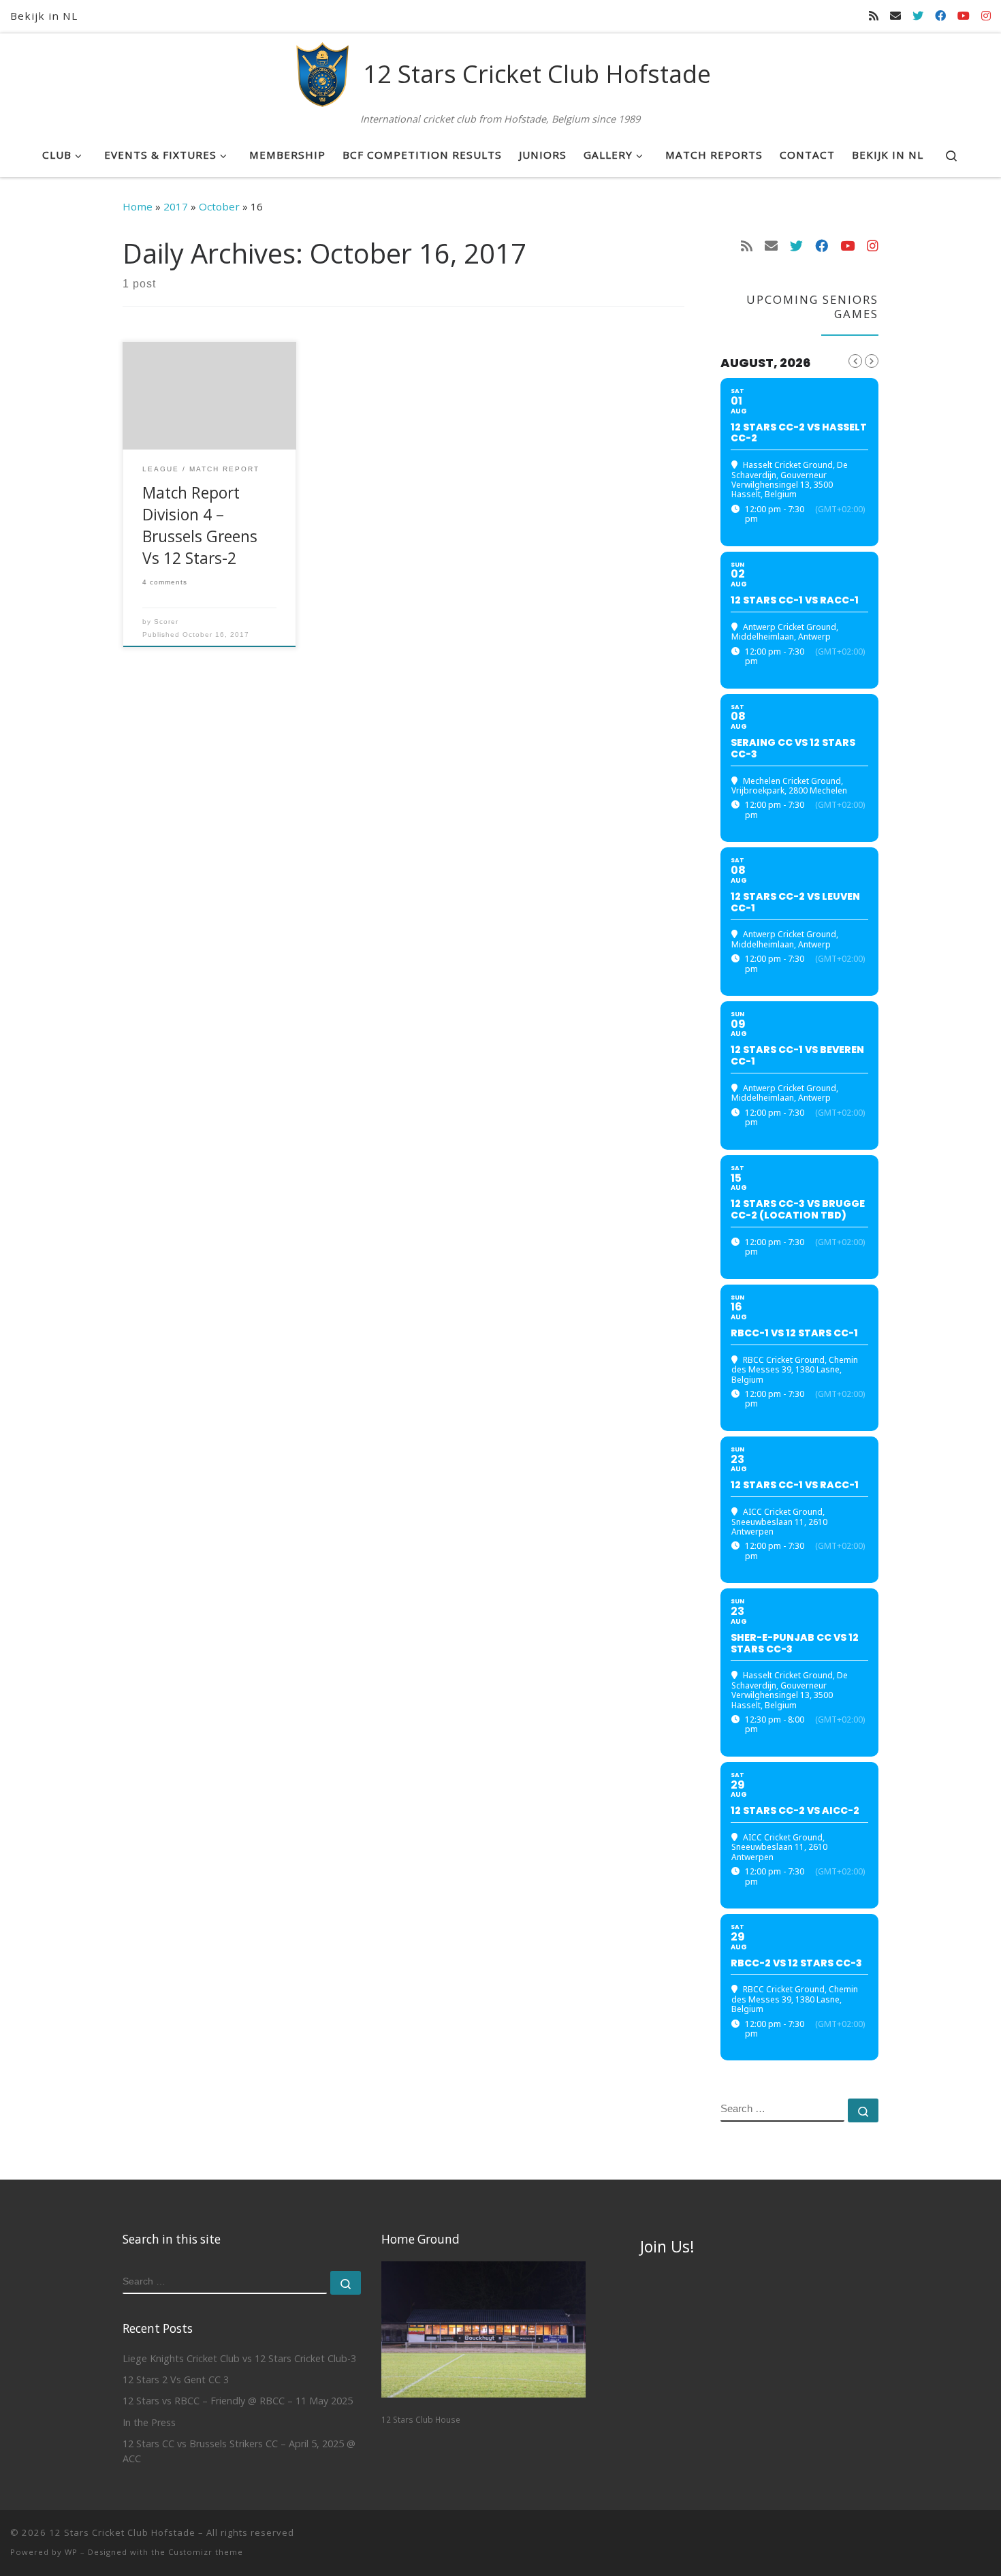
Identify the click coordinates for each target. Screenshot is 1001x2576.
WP (71, 2552)
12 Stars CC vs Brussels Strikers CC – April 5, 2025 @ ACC (239, 2451)
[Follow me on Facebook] (940, 16)
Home (138, 206)
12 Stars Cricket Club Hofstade (122, 2532)
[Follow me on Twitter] (918, 16)
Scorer (166, 622)
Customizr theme (206, 2552)
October (219, 206)
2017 (176, 206)
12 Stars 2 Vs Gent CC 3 (176, 2379)
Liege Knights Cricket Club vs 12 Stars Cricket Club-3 (239, 2358)
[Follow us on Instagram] (986, 16)
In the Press (149, 2422)
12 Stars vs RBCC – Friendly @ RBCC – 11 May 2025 (238, 2401)
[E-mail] (895, 16)
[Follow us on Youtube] (964, 16)
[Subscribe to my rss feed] (874, 16)
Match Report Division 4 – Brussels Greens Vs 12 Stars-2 (200, 525)
